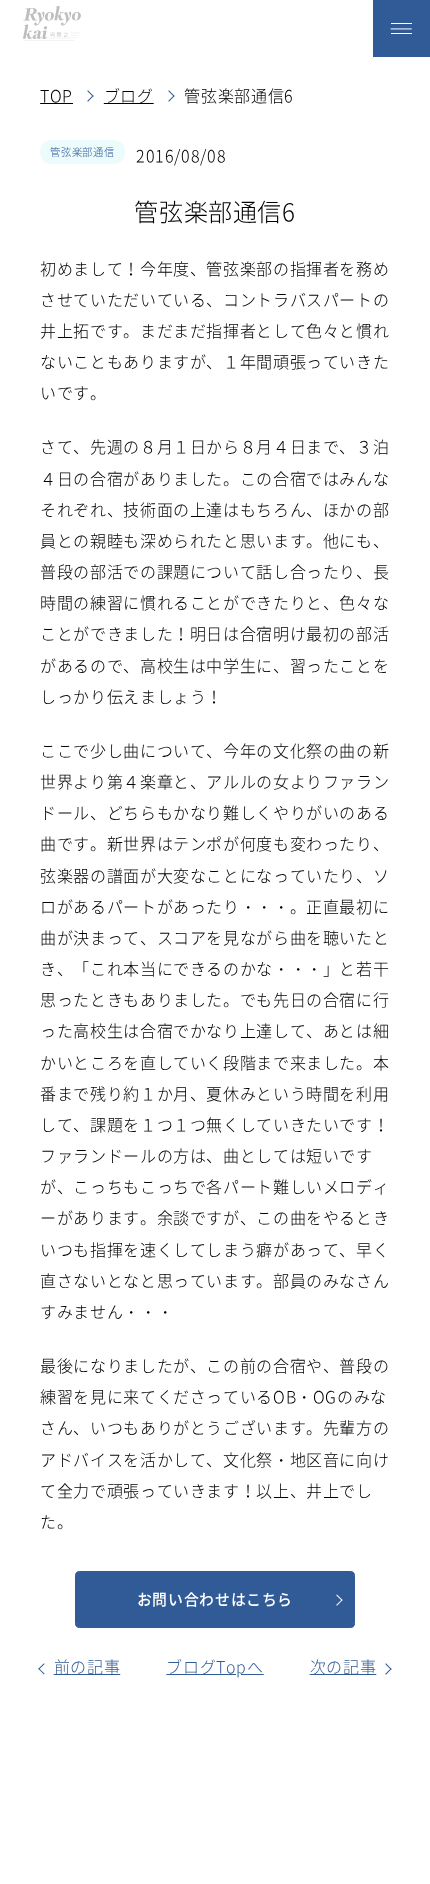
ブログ (129, 95)
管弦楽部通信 (82, 151)
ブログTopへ (214, 1666)
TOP (56, 95)
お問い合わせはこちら (215, 1599)
